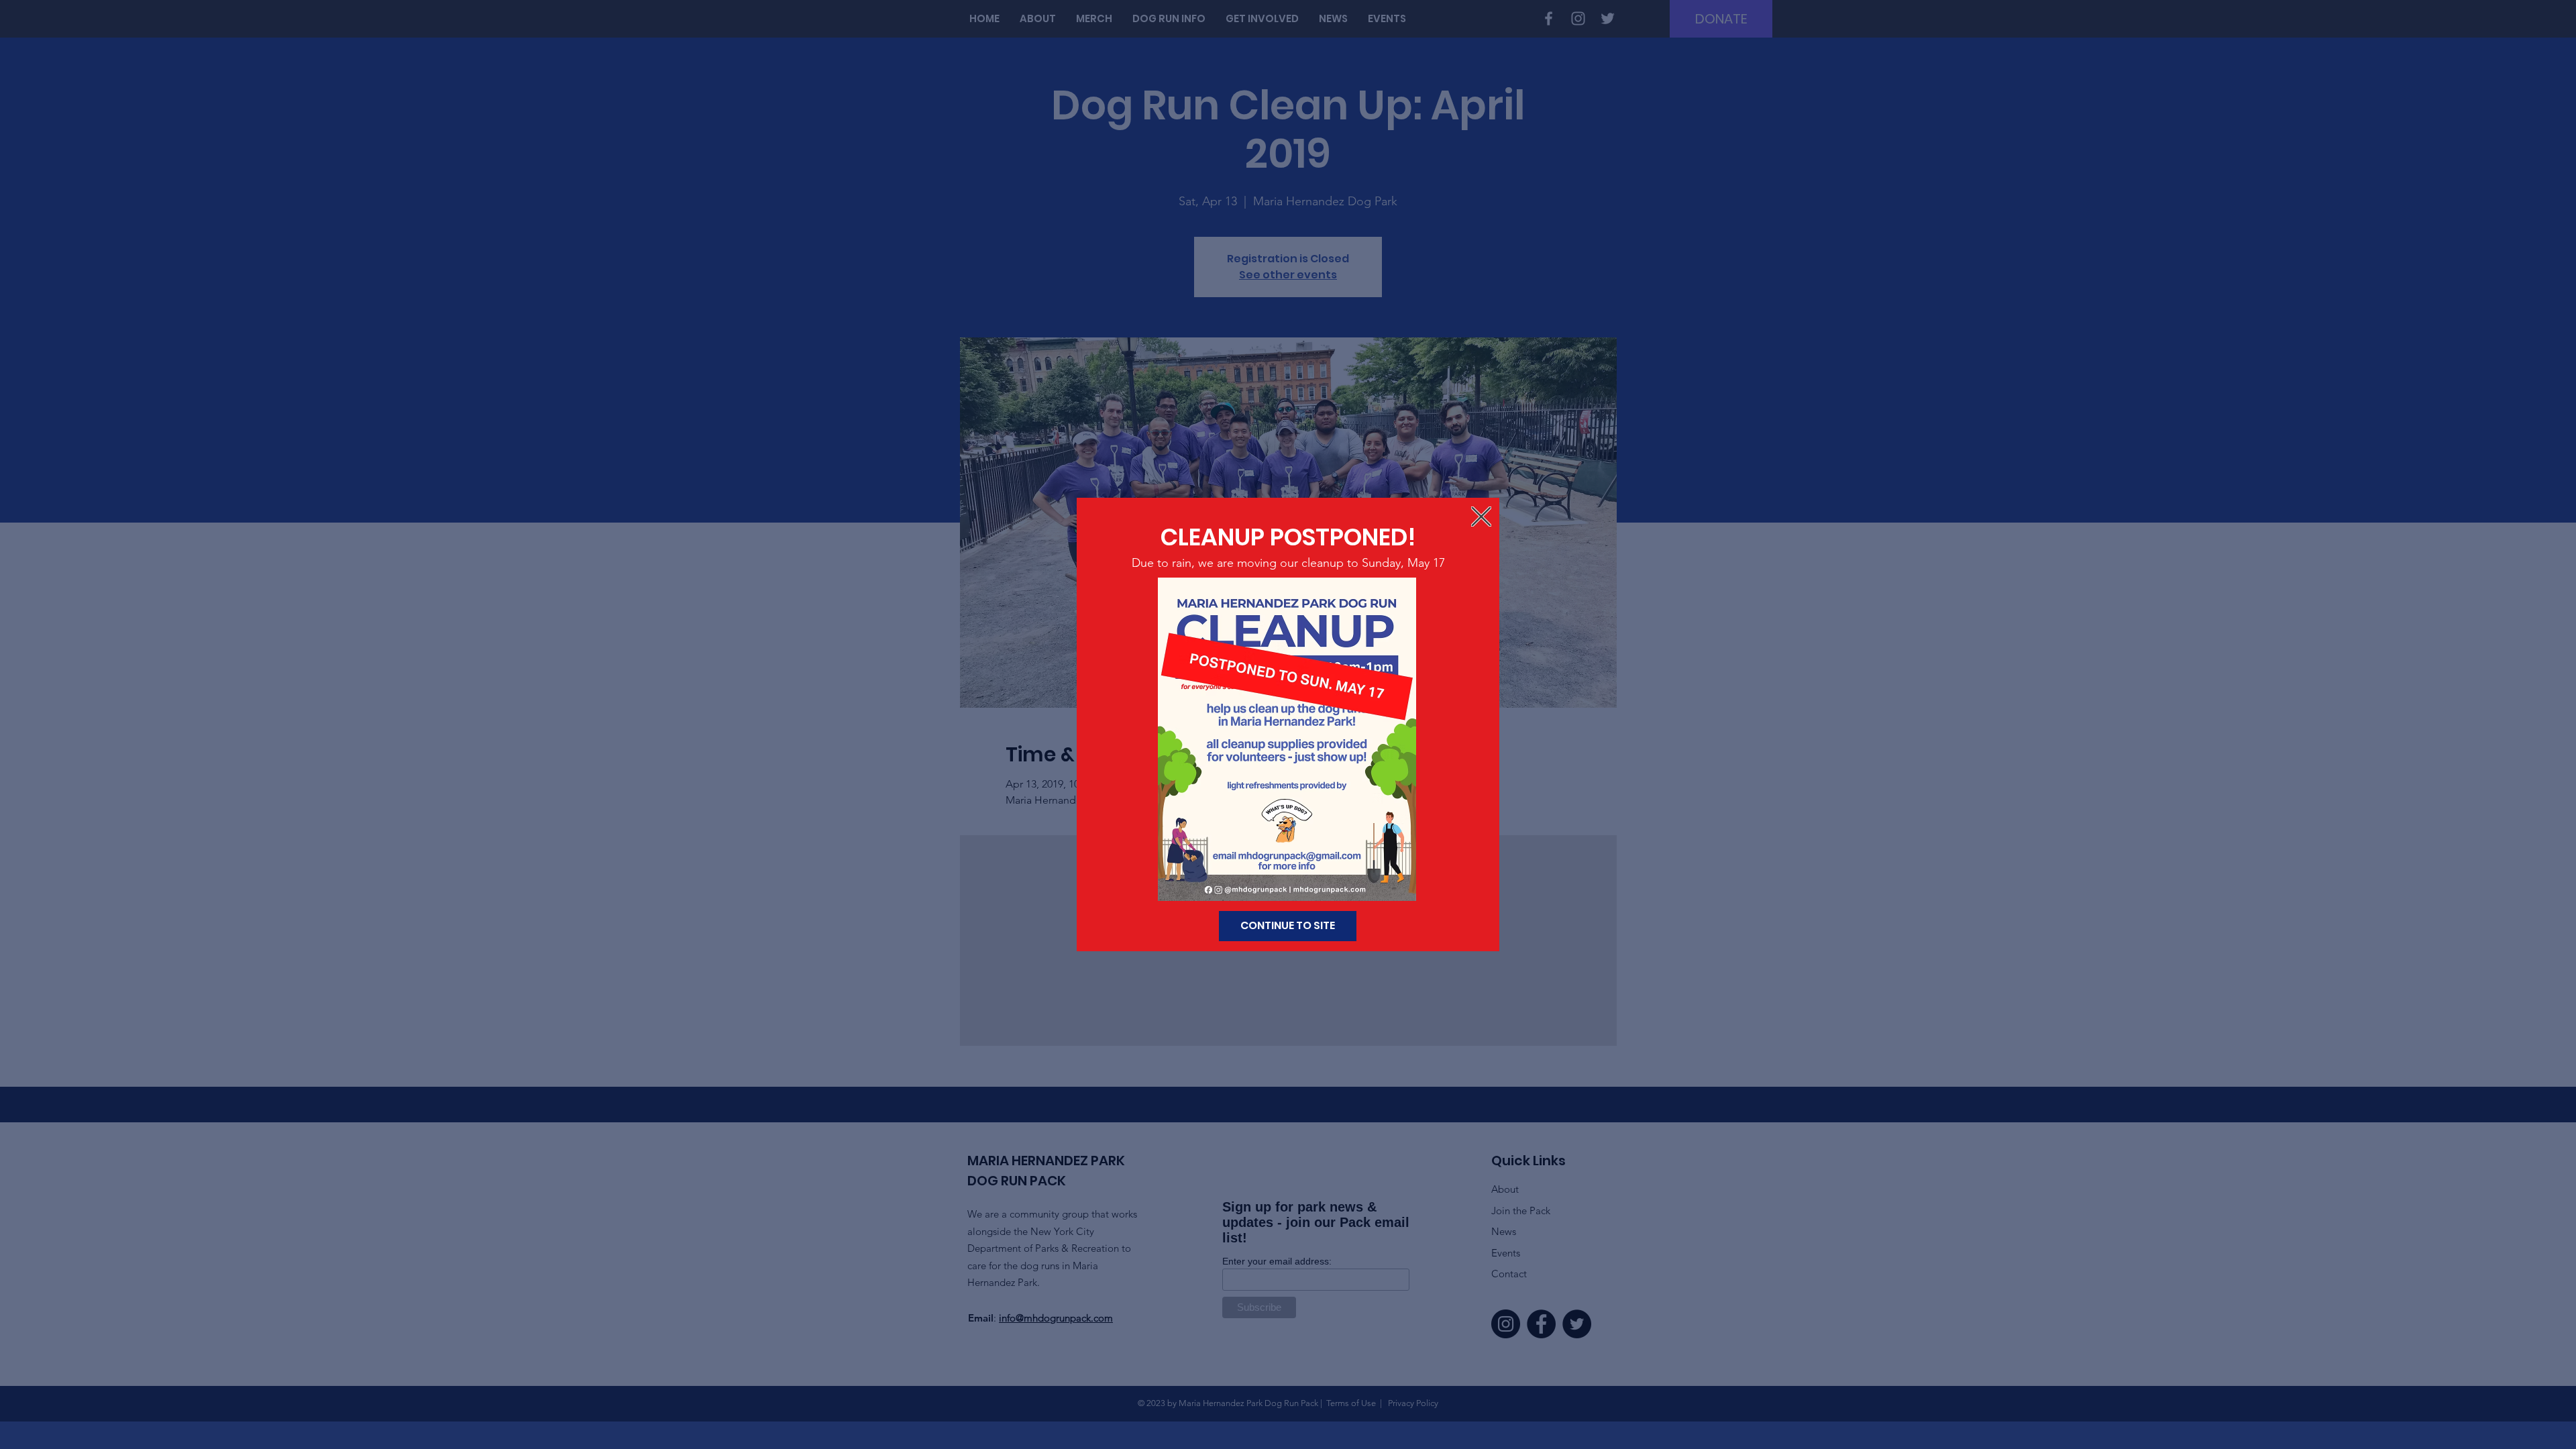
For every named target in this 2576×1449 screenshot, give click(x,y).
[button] (1481, 517)
